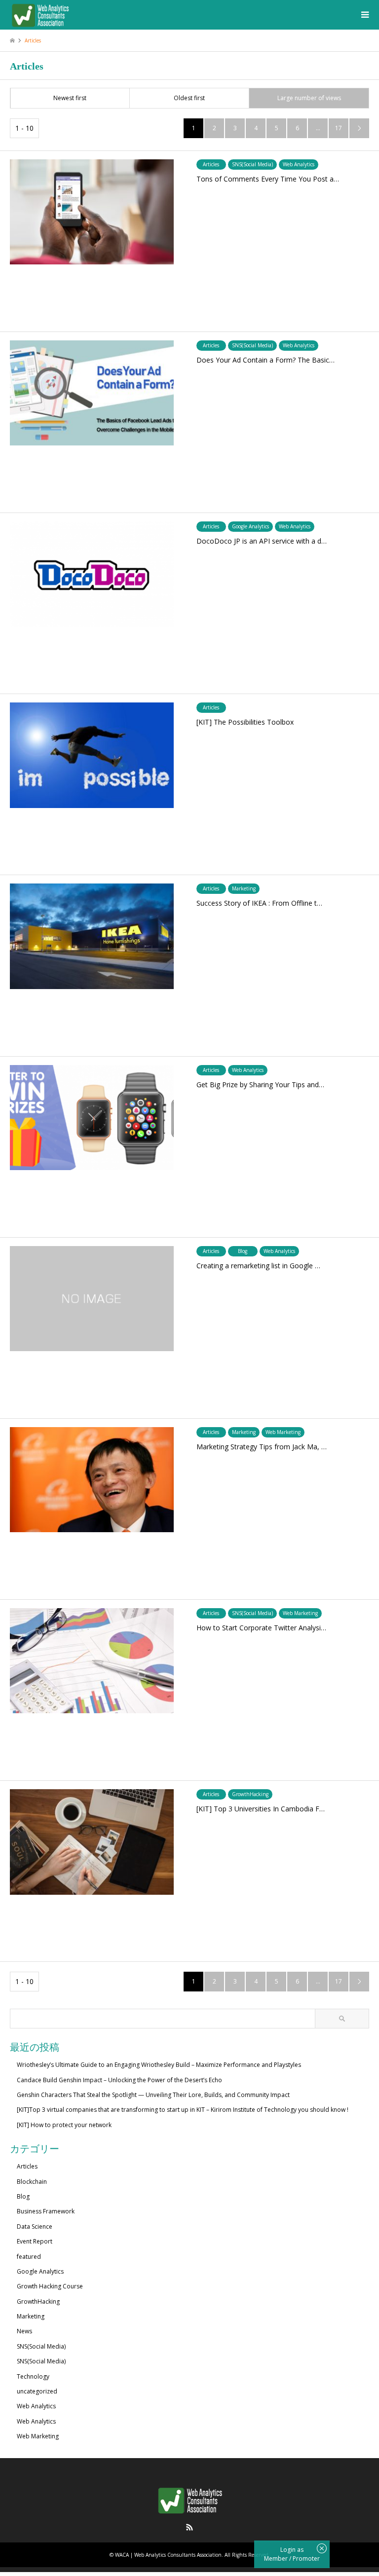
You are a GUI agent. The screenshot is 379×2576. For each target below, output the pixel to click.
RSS (189, 2527)
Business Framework (46, 2211)
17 (339, 128)
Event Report (35, 2241)
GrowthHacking (38, 2301)
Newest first (70, 98)
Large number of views (309, 98)
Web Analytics (36, 2406)
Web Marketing (38, 2436)
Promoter (306, 2558)
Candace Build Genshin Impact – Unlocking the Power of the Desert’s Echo (119, 2080)
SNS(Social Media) (41, 2346)
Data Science (35, 2226)
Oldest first (189, 98)
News (24, 2331)
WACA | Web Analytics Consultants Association (168, 2555)
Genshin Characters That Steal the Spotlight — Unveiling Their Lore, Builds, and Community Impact (153, 2095)
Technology (33, 2376)
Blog (23, 2196)
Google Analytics (40, 2271)
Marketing (31, 2316)
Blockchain (32, 2182)
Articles (27, 2166)
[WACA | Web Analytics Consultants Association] (40, 15)
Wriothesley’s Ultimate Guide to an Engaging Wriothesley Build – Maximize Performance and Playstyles (159, 2065)
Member (277, 2558)
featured (29, 2257)
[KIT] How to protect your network (64, 2125)
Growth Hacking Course (50, 2286)
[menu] (364, 15)
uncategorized (37, 2391)
